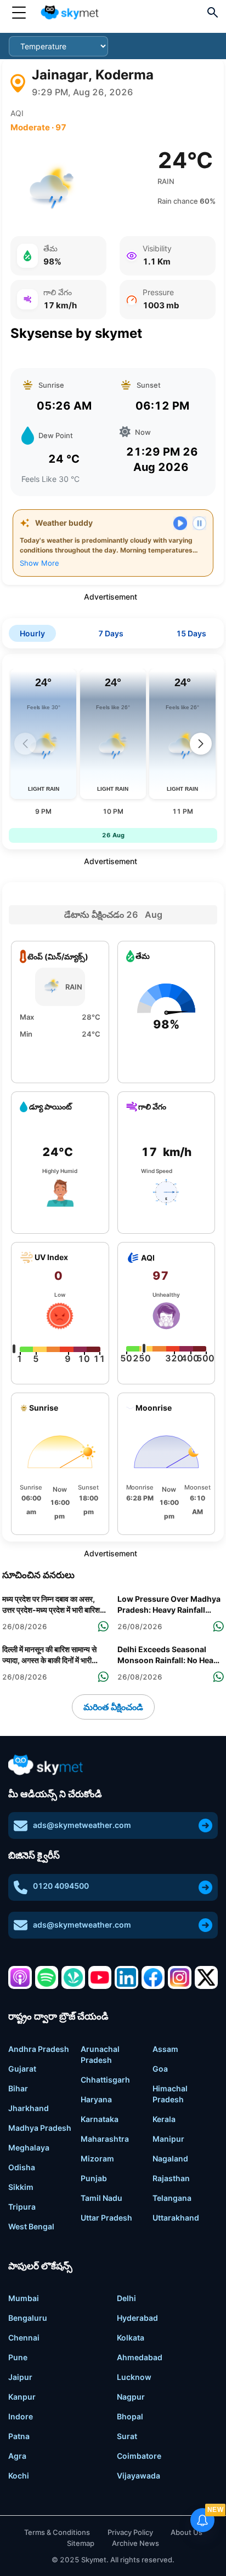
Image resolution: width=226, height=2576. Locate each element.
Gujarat (22, 2069)
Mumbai (24, 2298)
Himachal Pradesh (170, 2094)
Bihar (18, 2088)
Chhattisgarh (105, 2080)
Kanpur (22, 2397)
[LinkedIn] (126, 1978)
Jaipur (20, 2377)
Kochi (19, 2476)
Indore (21, 2416)
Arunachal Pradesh (100, 2054)
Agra (17, 2456)
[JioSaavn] (73, 1978)
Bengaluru (28, 2318)
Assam (165, 2049)
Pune (18, 2357)
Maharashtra (105, 2139)
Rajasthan (171, 2178)
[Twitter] (207, 1978)
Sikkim (21, 2187)
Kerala (164, 2119)
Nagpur (131, 2397)
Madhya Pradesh (40, 2128)
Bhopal (130, 2416)
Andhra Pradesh (39, 2049)
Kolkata (131, 2338)
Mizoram (97, 2158)
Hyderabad (137, 2318)
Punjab (94, 2178)
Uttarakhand (176, 2218)
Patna (19, 2436)
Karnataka (100, 2119)
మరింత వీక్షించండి (113, 1707)
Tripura (22, 2207)
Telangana (172, 2198)
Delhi (126, 2298)
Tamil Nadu (101, 2198)
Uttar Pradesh (106, 2218)
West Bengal (31, 2226)
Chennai (24, 2338)
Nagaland (170, 2158)
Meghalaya (29, 2147)
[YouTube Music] (100, 1978)
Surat (127, 2436)
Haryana (96, 2099)
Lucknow (134, 2377)
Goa (160, 2069)
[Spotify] (47, 1978)
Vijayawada (139, 2476)
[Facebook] (153, 1978)
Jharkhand (29, 2108)
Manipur (168, 2139)
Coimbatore (139, 2456)
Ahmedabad (140, 2357)
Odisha (22, 2167)
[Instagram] (180, 1978)
